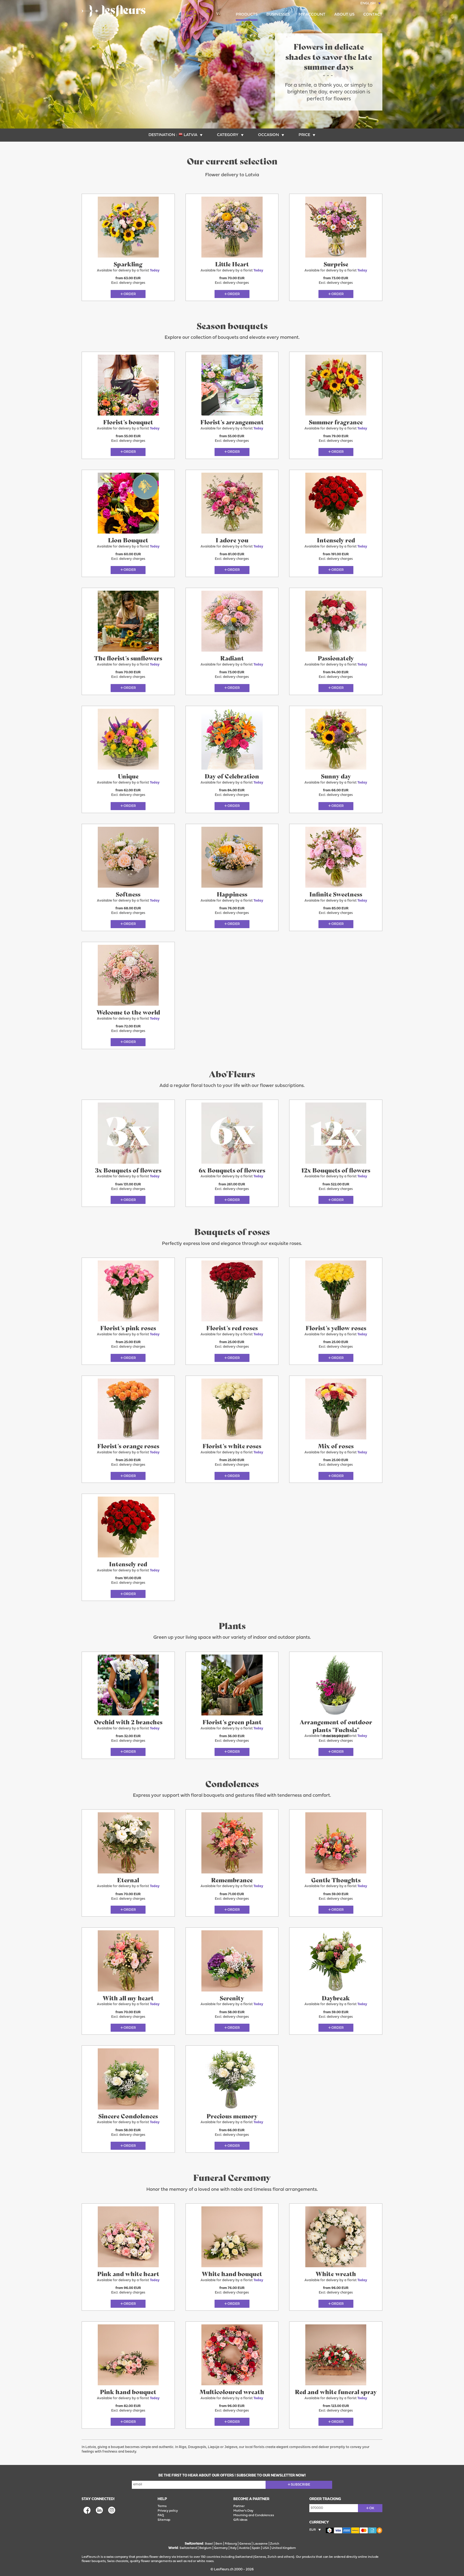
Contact (373, 15)
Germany (221, 2548)
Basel (209, 2544)
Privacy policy (168, 2511)
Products (247, 15)
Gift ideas (240, 2520)
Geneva (245, 2544)
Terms (162, 2506)
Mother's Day (243, 2511)
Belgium (205, 2548)
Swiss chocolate (118, 2561)
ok (372, 2508)
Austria (244, 2548)
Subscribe (300, 2485)
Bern (219, 2544)
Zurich (275, 2544)
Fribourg (231, 2544)
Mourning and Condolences (254, 2515)
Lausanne (260, 2544)
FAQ (161, 2515)
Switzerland (188, 2548)
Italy (233, 2548)
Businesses (278, 15)
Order (130, 294)
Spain (256, 2548)
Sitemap (164, 2520)
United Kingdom (284, 2548)
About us (344, 15)
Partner (239, 2506)
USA (266, 2548)
